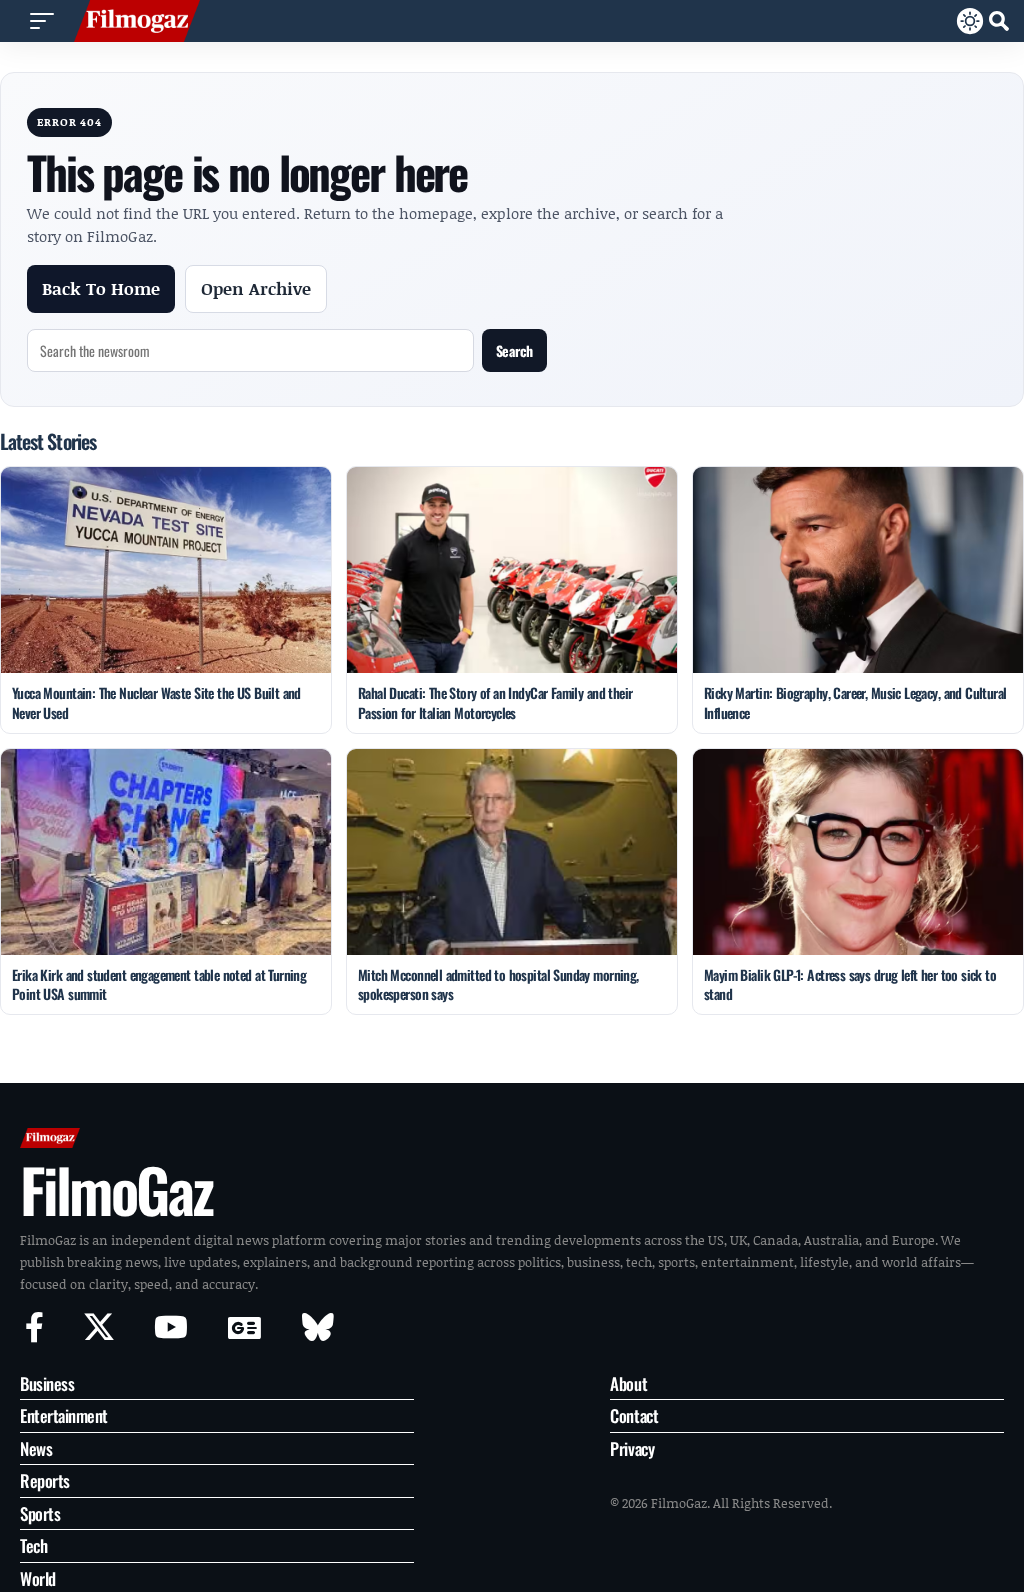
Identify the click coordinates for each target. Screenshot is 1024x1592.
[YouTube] (171, 1327)
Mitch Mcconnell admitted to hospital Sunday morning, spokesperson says (498, 984)
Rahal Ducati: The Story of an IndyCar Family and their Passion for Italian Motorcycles (495, 702)
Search (514, 350)
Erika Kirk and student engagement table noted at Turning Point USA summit (159, 984)
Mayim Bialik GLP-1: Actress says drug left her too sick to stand (850, 984)
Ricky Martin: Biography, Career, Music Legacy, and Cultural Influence (855, 702)
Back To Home (101, 288)
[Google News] (244, 1327)
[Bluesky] (318, 1327)
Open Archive (256, 288)
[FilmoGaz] (137, 21)
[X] (99, 1327)
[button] (42, 21)
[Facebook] (34, 1327)
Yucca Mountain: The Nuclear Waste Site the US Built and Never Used (156, 702)
